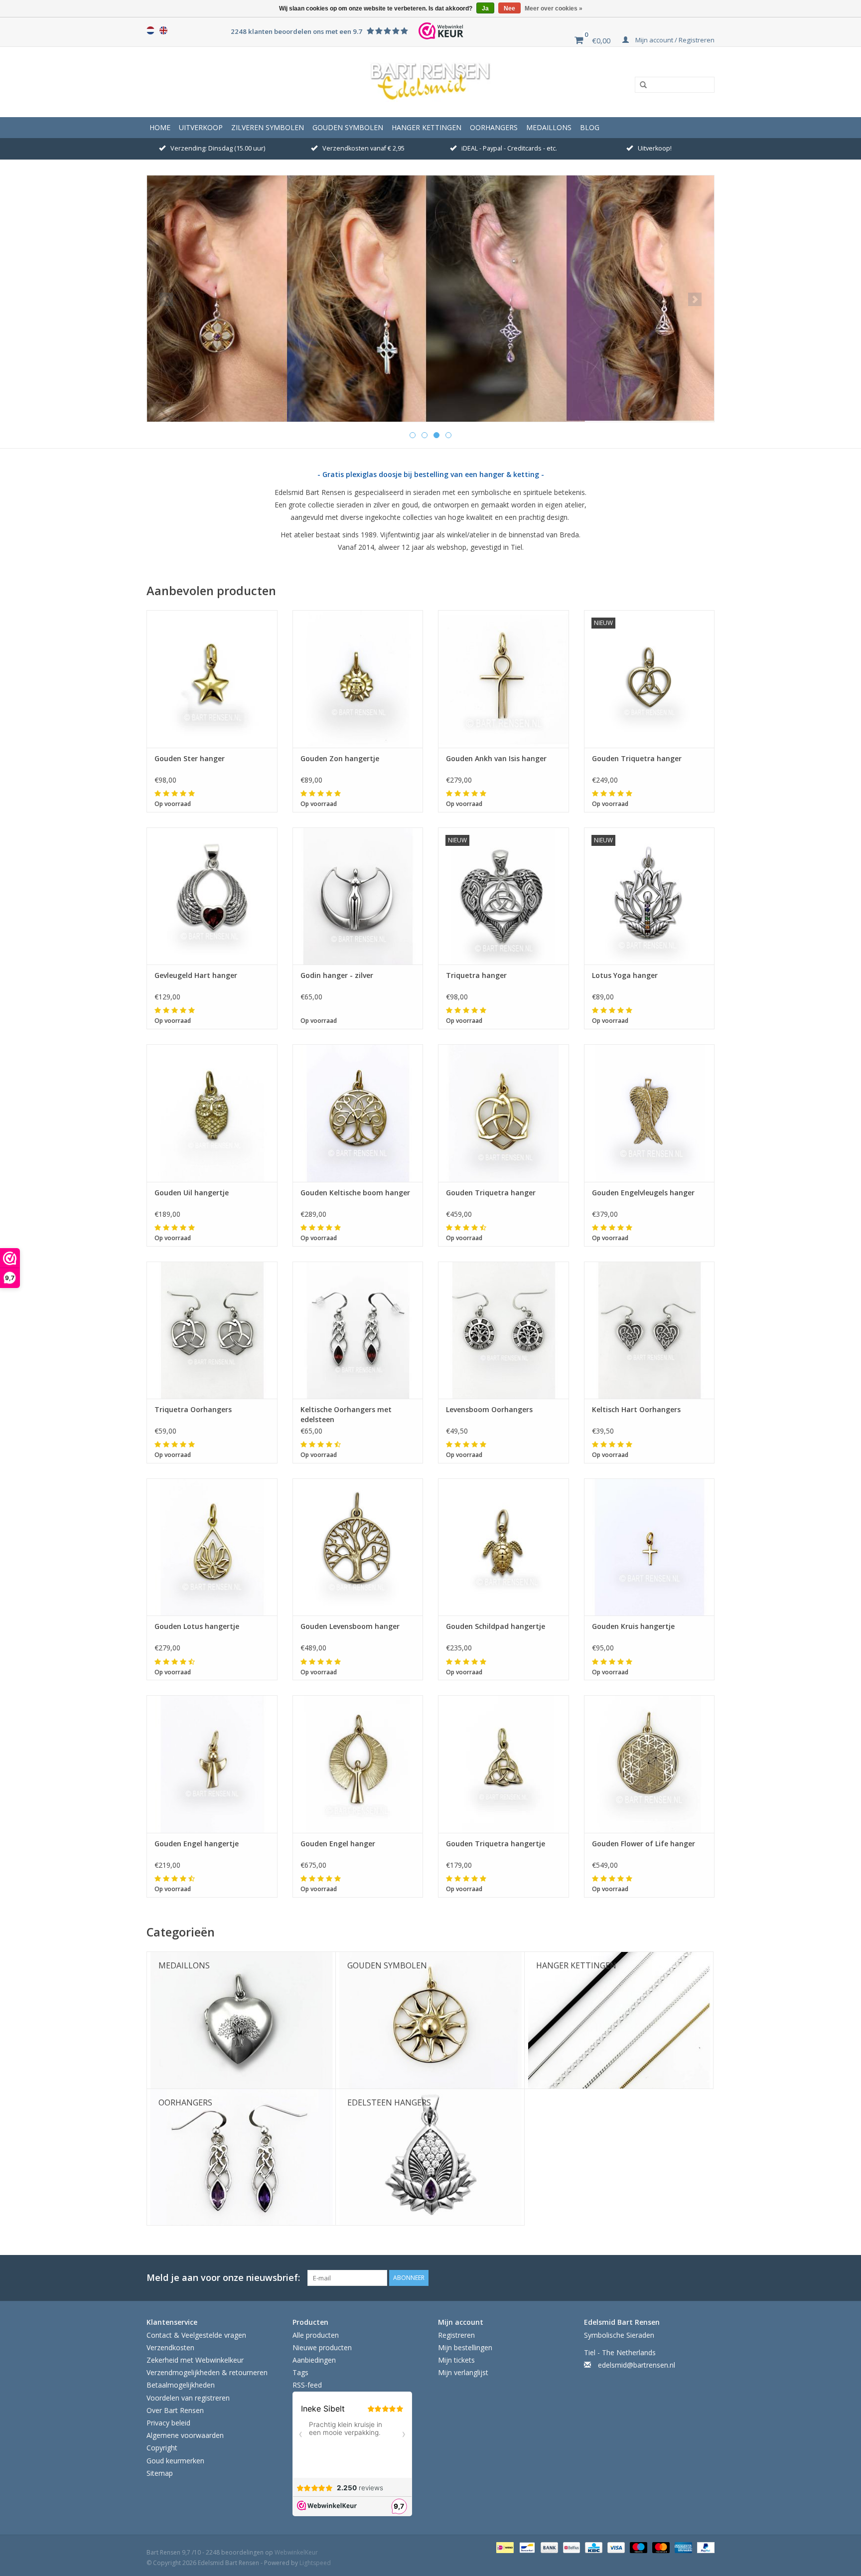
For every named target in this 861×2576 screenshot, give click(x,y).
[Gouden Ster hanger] (212, 679)
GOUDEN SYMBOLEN (348, 127)
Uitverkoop (201, 127)
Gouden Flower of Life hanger (644, 1844)
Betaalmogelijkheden (181, 2385)
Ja (485, 8)
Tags (300, 2372)
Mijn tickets (456, 2360)
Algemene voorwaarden (185, 2435)
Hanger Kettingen (427, 127)
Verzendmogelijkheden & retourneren (207, 2372)
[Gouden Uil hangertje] (212, 1113)
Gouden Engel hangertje (197, 1844)
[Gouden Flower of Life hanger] (649, 1764)
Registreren (456, 2335)
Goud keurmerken (175, 2461)
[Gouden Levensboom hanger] (358, 1547)
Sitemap (160, 2473)
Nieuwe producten (322, 2347)
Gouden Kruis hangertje (633, 1626)
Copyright (162, 2448)
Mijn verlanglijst (463, 2372)
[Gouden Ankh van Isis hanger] (503, 679)
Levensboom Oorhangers (489, 1409)
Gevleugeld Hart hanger (196, 975)
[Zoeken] (640, 85)
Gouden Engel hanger (338, 1844)
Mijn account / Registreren (674, 40)
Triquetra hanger (476, 975)
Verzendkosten (170, 2347)
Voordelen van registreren (188, 2398)
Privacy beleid (168, 2423)
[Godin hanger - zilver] (358, 896)
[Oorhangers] (430, 299)
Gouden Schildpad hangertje (496, 1626)
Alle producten (316, 2335)
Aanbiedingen (314, 2360)
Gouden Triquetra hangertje (496, 1844)
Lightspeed (315, 2563)
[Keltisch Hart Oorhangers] (649, 1330)
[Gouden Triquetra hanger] (503, 1113)
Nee (509, 8)
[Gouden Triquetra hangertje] (503, 1764)
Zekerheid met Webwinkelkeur (195, 2360)
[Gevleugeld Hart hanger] (212, 896)
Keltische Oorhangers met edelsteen (346, 1414)
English (163, 30)
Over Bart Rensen (175, 2410)
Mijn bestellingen (465, 2347)
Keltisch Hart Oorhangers (636, 1409)
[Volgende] (695, 299)
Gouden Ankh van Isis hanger (496, 758)
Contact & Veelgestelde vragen (196, 2335)
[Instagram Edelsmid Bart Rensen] (707, 2278)
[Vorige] (166, 299)
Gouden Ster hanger (190, 758)
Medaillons (549, 127)
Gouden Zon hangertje (340, 758)
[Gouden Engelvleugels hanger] (649, 1113)
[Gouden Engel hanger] (358, 1764)
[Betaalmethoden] (504, 2547)
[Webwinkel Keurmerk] (441, 31)
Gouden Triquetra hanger (637, 758)
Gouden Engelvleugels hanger (643, 1193)
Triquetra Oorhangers (193, 1409)
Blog (590, 127)
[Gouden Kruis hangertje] (649, 1547)
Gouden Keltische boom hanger (355, 1193)
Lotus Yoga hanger (625, 975)
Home (160, 127)
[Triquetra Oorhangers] (212, 1330)
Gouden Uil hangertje (192, 1193)
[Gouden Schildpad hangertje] (503, 1547)
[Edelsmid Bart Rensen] (430, 82)
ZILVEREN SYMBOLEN (268, 127)
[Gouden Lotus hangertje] (212, 1547)
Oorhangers (494, 127)
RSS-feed (307, 2385)
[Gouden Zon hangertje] (358, 679)
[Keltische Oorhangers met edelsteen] (358, 1330)
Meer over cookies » (554, 8)
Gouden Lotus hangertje (197, 1626)
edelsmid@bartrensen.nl (637, 2365)
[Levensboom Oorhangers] (503, 1330)
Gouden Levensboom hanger (350, 1626)
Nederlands (150, 30)
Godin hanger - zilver (337, 975)
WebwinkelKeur (296, 2552)
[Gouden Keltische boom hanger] (358, 1113)
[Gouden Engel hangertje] (212, 1764)
